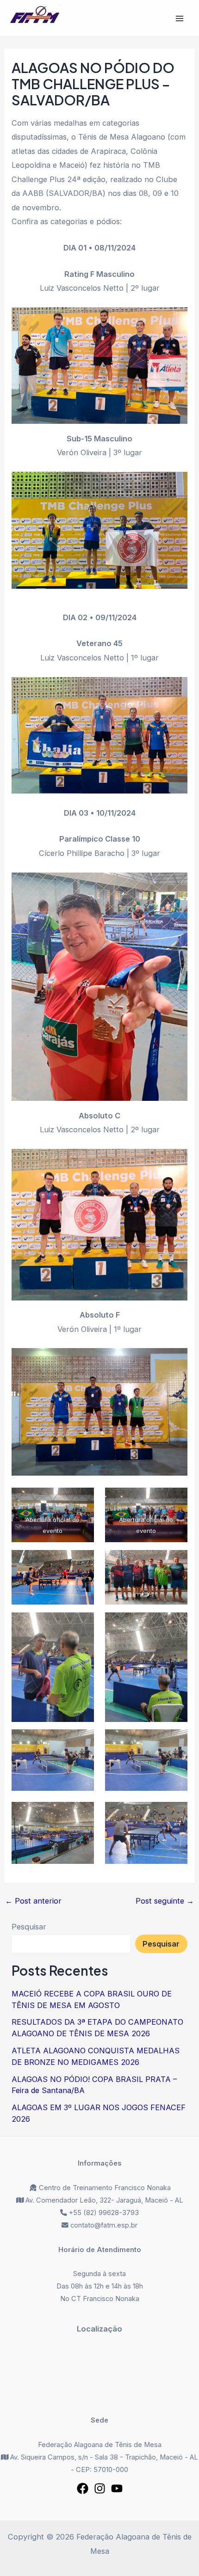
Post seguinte (165, 1901)
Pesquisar (29, 1927)
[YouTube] (117, 2488)
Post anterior (33, 1901)
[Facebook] (83, 2488)
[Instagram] (100, 2488)
